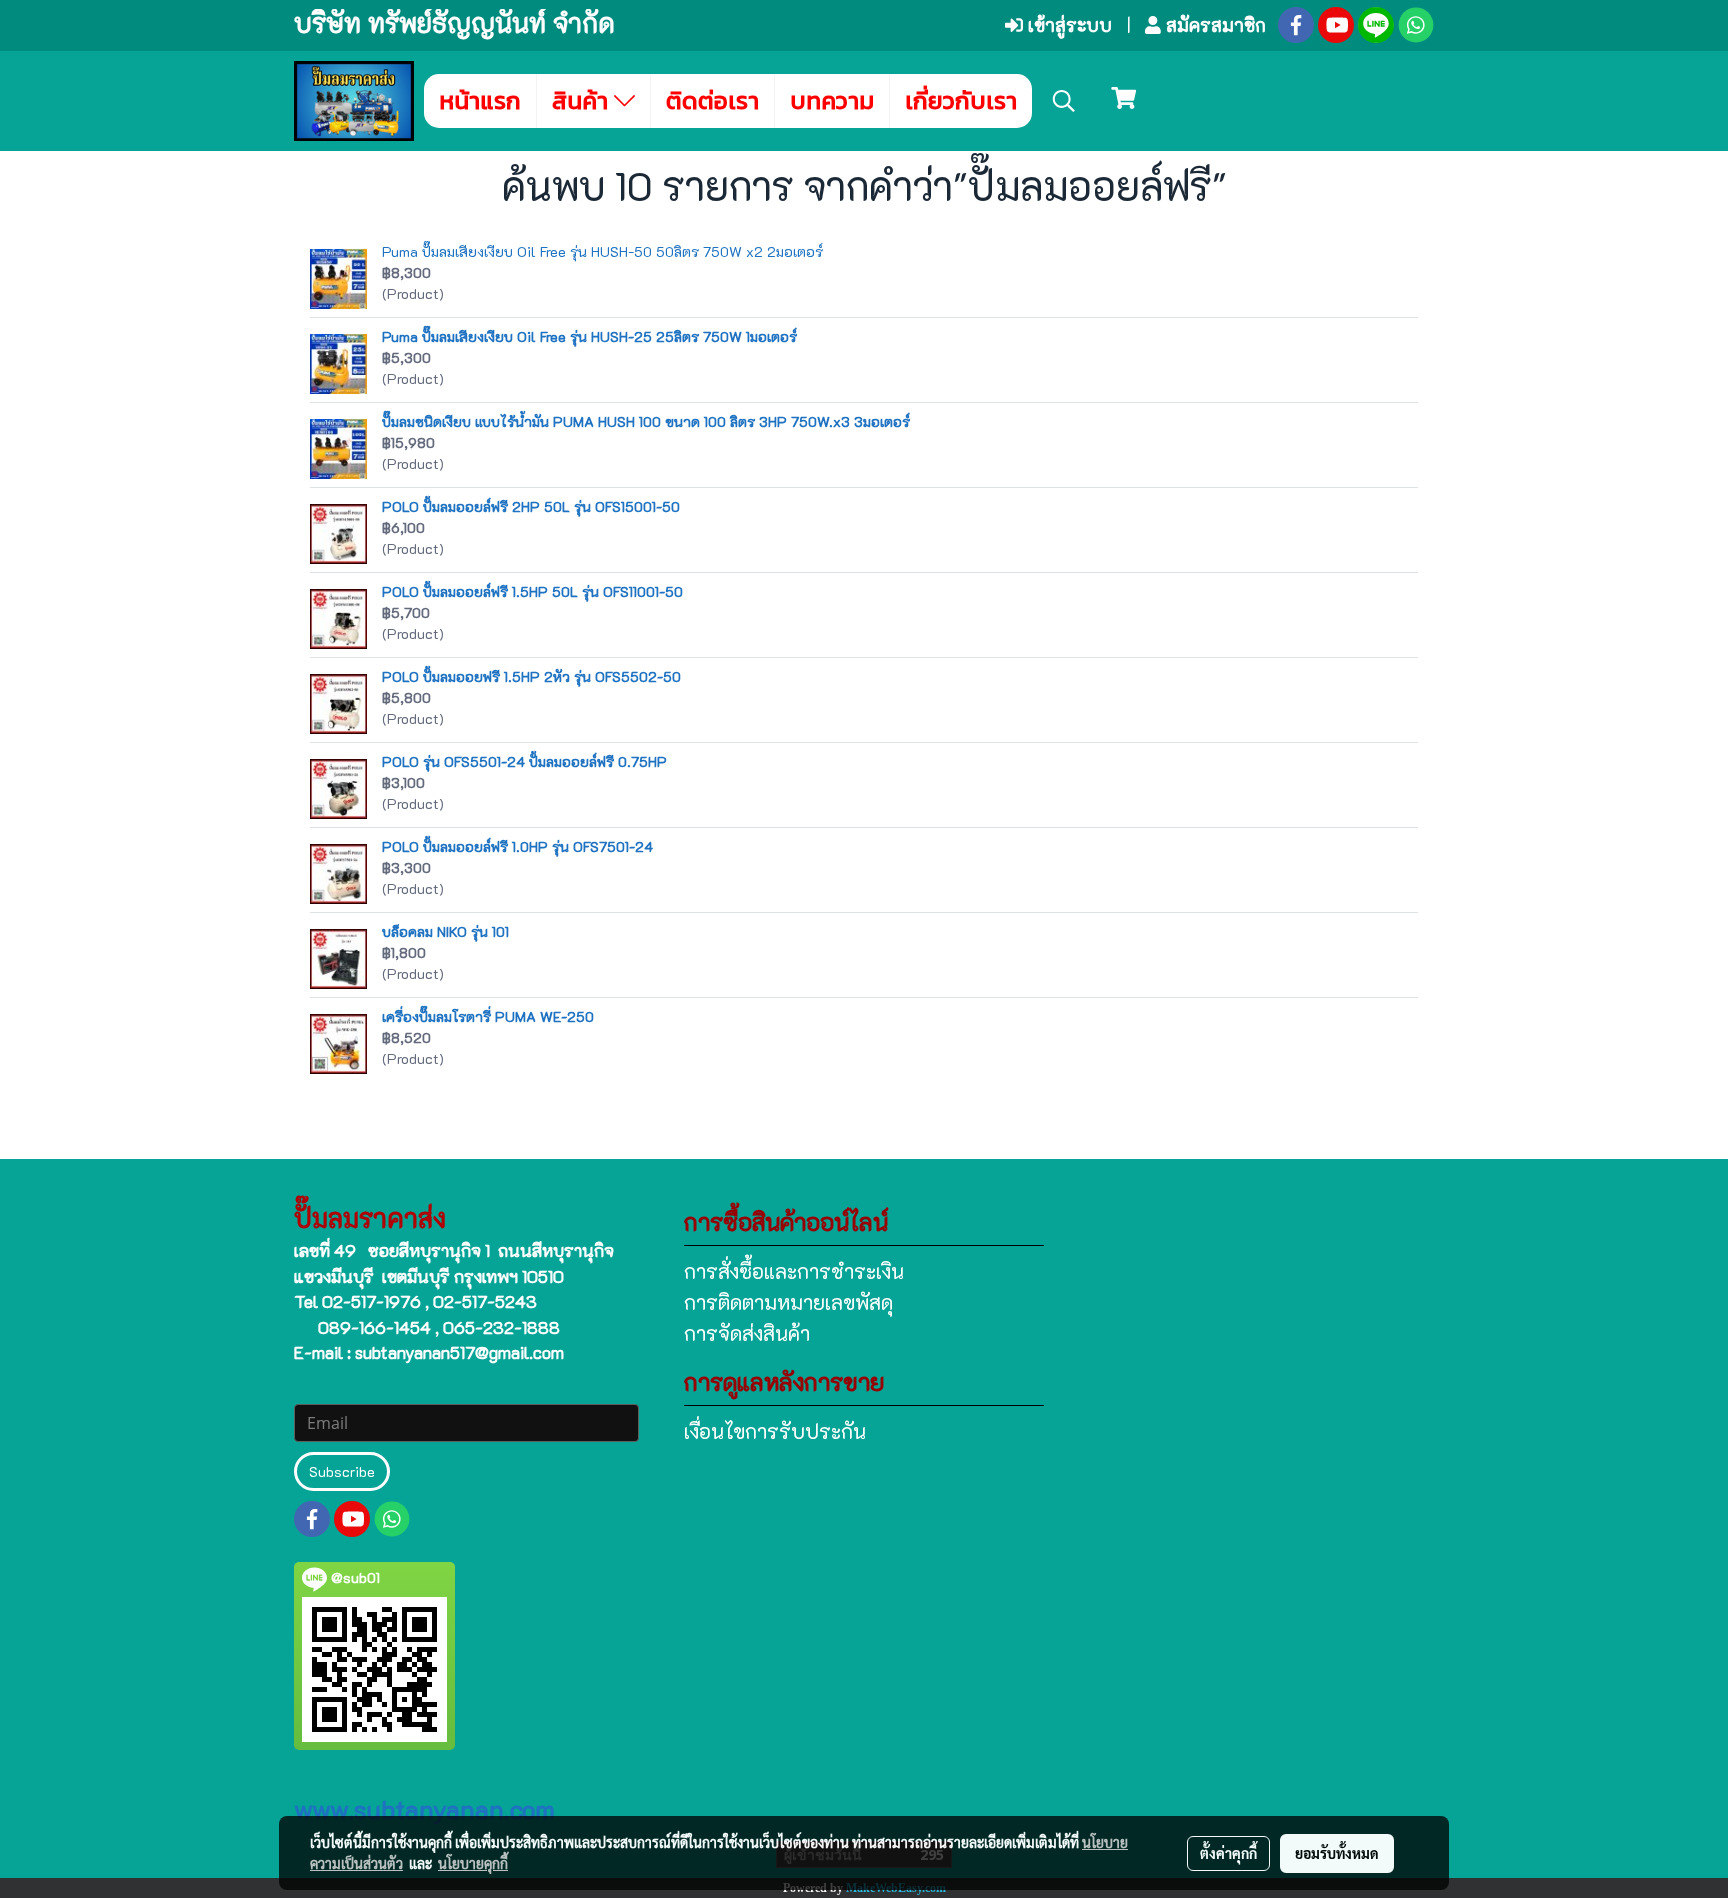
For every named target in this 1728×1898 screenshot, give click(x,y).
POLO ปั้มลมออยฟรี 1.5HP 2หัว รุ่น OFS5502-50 (531, 676)
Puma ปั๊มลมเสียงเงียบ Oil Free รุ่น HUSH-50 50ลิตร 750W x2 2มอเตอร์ (602, 251)
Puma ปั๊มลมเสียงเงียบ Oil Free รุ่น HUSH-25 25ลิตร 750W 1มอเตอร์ (589, 336)
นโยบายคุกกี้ (473, 1863)
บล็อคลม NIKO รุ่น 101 (445, 931)
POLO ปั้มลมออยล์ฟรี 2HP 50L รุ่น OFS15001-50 (531, 506)
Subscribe (342, 1471)
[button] (1064, 101)
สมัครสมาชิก (1213, 25)
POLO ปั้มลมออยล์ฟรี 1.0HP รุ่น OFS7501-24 (517, 846)
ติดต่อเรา (712, 100)
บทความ (832, 100)
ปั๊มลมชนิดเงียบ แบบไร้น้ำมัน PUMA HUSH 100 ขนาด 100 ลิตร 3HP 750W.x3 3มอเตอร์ (646, 421)
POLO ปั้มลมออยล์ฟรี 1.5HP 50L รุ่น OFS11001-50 (532, 591)
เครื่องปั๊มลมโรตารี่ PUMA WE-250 (488, 1016)
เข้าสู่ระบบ (1067, 25)
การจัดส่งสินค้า (747, 1333)
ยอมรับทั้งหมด (1337, 1853)
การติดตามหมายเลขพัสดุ (788, 1302)
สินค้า (583, 100)
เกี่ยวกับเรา (961, 100)
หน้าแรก (480, 100)
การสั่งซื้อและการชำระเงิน (794, 1271)
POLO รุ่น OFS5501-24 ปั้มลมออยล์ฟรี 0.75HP (524, 761)
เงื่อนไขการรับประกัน (775, 1431)
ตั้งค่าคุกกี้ (1228, 1853)
